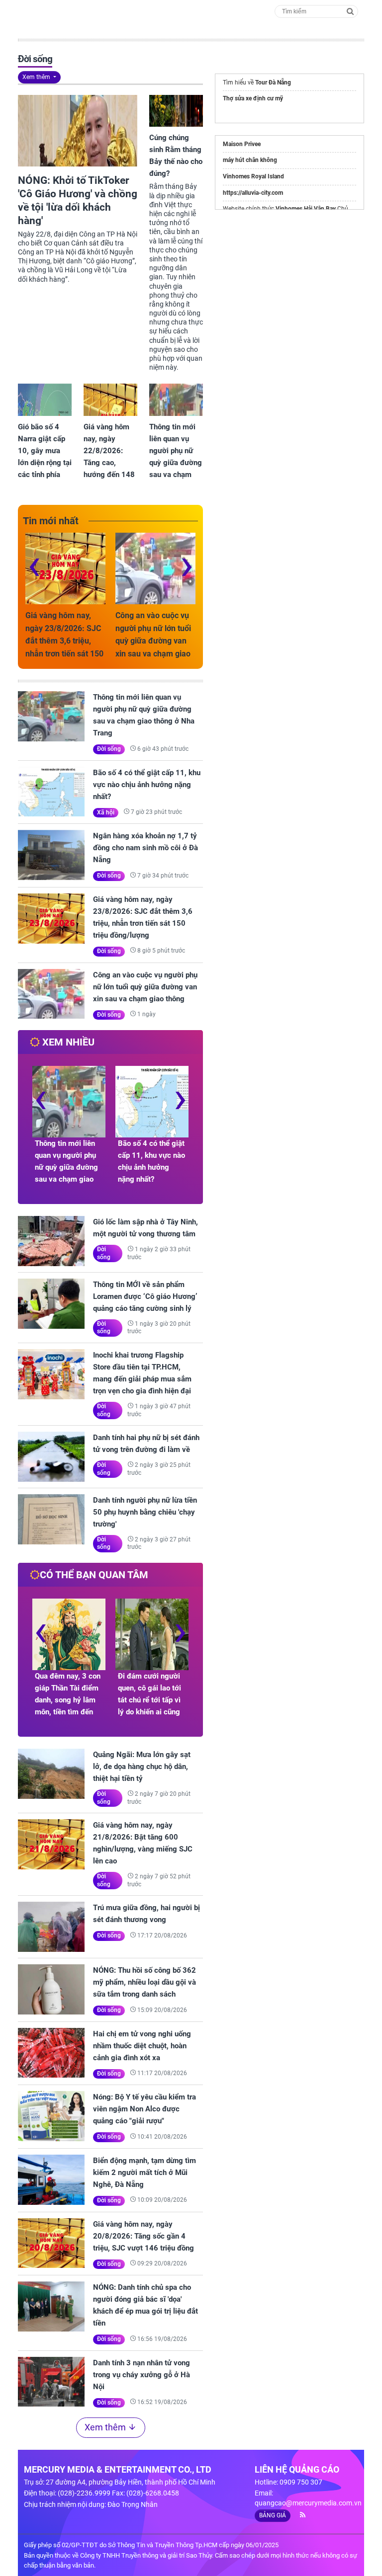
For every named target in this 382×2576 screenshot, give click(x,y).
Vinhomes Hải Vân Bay (306, 209)
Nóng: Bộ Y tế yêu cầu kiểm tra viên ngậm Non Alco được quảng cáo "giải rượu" (144, 2109)
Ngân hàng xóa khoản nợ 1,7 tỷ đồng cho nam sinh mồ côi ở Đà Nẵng (145, 848)
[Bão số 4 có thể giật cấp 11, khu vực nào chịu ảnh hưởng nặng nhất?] (51, 792)
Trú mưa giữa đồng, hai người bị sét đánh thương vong (146, 1914)
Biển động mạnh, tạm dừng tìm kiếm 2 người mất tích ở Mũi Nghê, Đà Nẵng (144, 2173)
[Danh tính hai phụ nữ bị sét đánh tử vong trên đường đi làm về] (51, 1457)
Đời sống (109, 749)
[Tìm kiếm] (350, 11)
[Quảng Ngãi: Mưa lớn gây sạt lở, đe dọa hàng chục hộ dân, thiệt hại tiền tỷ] (51, 1774)
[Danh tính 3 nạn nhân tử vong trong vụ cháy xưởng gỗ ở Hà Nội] (51, 2382)
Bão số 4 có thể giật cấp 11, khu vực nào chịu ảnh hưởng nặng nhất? (147, 785)
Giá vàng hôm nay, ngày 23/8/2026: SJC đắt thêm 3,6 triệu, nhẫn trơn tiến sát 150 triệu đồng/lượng (64, 641)
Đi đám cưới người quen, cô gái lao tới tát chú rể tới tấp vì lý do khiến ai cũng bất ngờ (149, 1700)
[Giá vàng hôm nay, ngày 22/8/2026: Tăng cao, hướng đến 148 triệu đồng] (110, 400)
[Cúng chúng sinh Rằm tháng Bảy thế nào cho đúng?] (176, 111)
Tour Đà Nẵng (273, 82)
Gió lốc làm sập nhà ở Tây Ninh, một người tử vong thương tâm (145, 1228)
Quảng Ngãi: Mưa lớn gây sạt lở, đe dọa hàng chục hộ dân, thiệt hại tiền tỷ (142, 1767)
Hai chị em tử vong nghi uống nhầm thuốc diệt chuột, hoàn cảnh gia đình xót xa (142, 2046)
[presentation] (34, 564)
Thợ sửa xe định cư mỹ (253, 98)
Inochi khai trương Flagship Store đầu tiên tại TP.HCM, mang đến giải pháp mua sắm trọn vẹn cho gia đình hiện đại (142, 1373)
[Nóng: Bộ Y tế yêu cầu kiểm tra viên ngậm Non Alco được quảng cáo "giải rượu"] (51, 2116)
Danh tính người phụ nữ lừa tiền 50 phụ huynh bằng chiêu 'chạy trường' (145, 1512)
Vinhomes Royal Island (253, 176)
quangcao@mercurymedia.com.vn (308, 2503)
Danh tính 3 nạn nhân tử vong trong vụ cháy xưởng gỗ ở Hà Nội (142, 2375)
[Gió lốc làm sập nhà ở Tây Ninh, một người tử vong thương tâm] (51, 1241)
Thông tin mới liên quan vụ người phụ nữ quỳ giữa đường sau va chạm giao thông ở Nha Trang (144, 715)
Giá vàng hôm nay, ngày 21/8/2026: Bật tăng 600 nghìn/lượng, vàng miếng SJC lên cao (143, 1843)
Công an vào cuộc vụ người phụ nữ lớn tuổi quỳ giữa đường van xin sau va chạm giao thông (153, 641)
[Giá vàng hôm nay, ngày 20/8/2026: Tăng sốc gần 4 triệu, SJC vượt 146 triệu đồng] (51, 2243)
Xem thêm (37, 77)
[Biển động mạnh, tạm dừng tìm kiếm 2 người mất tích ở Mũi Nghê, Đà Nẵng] (51, 2180)
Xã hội (106, 812)
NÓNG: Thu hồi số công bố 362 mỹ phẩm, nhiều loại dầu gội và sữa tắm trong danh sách (144, 1982)
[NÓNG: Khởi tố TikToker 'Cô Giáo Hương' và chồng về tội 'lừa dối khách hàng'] (78, 131)
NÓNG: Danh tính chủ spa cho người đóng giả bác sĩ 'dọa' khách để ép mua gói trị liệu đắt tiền (145, 2305)
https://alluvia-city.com (253, 193)
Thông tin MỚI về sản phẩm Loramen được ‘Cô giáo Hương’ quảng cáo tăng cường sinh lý (145, 1296)
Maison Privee (242, 144)
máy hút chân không (250, 160)
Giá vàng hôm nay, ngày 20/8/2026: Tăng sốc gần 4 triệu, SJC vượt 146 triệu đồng (143, 2236)
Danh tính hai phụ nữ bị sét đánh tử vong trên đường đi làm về (146, 1444)
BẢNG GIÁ (273, 2515)
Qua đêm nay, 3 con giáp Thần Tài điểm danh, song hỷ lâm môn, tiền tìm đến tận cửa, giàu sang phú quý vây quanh (68, 1706)
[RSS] (299, 2515)
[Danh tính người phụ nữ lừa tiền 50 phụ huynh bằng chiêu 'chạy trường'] (51, 1519)
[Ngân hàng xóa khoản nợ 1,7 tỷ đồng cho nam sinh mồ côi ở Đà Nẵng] (51, 855)
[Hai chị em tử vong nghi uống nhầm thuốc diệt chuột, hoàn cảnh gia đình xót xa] (51, 2053)
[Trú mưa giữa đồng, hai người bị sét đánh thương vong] (51, 1927)
